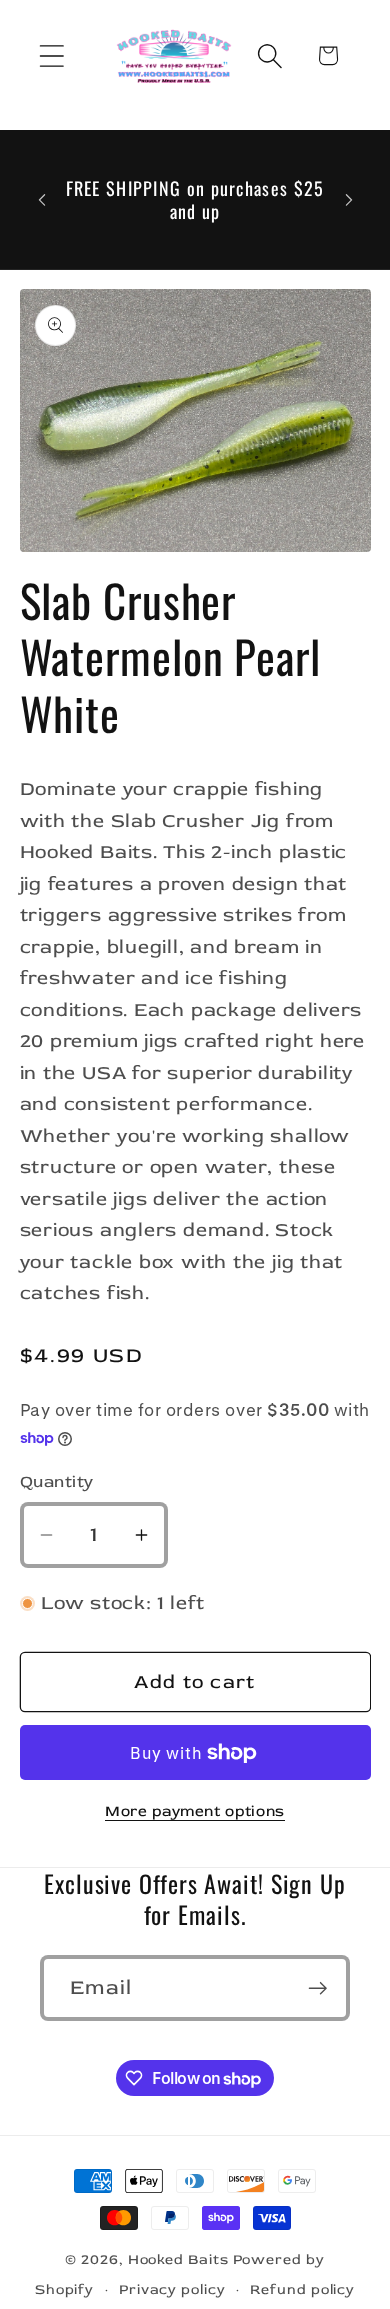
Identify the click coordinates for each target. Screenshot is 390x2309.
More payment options (195, 1811)
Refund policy (302, 2289)
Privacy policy (172, 2289)
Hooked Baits (178, 2259)
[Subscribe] (317, 1988)
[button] (51, 55)
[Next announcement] (349, 200)
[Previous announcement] (42, 200)
